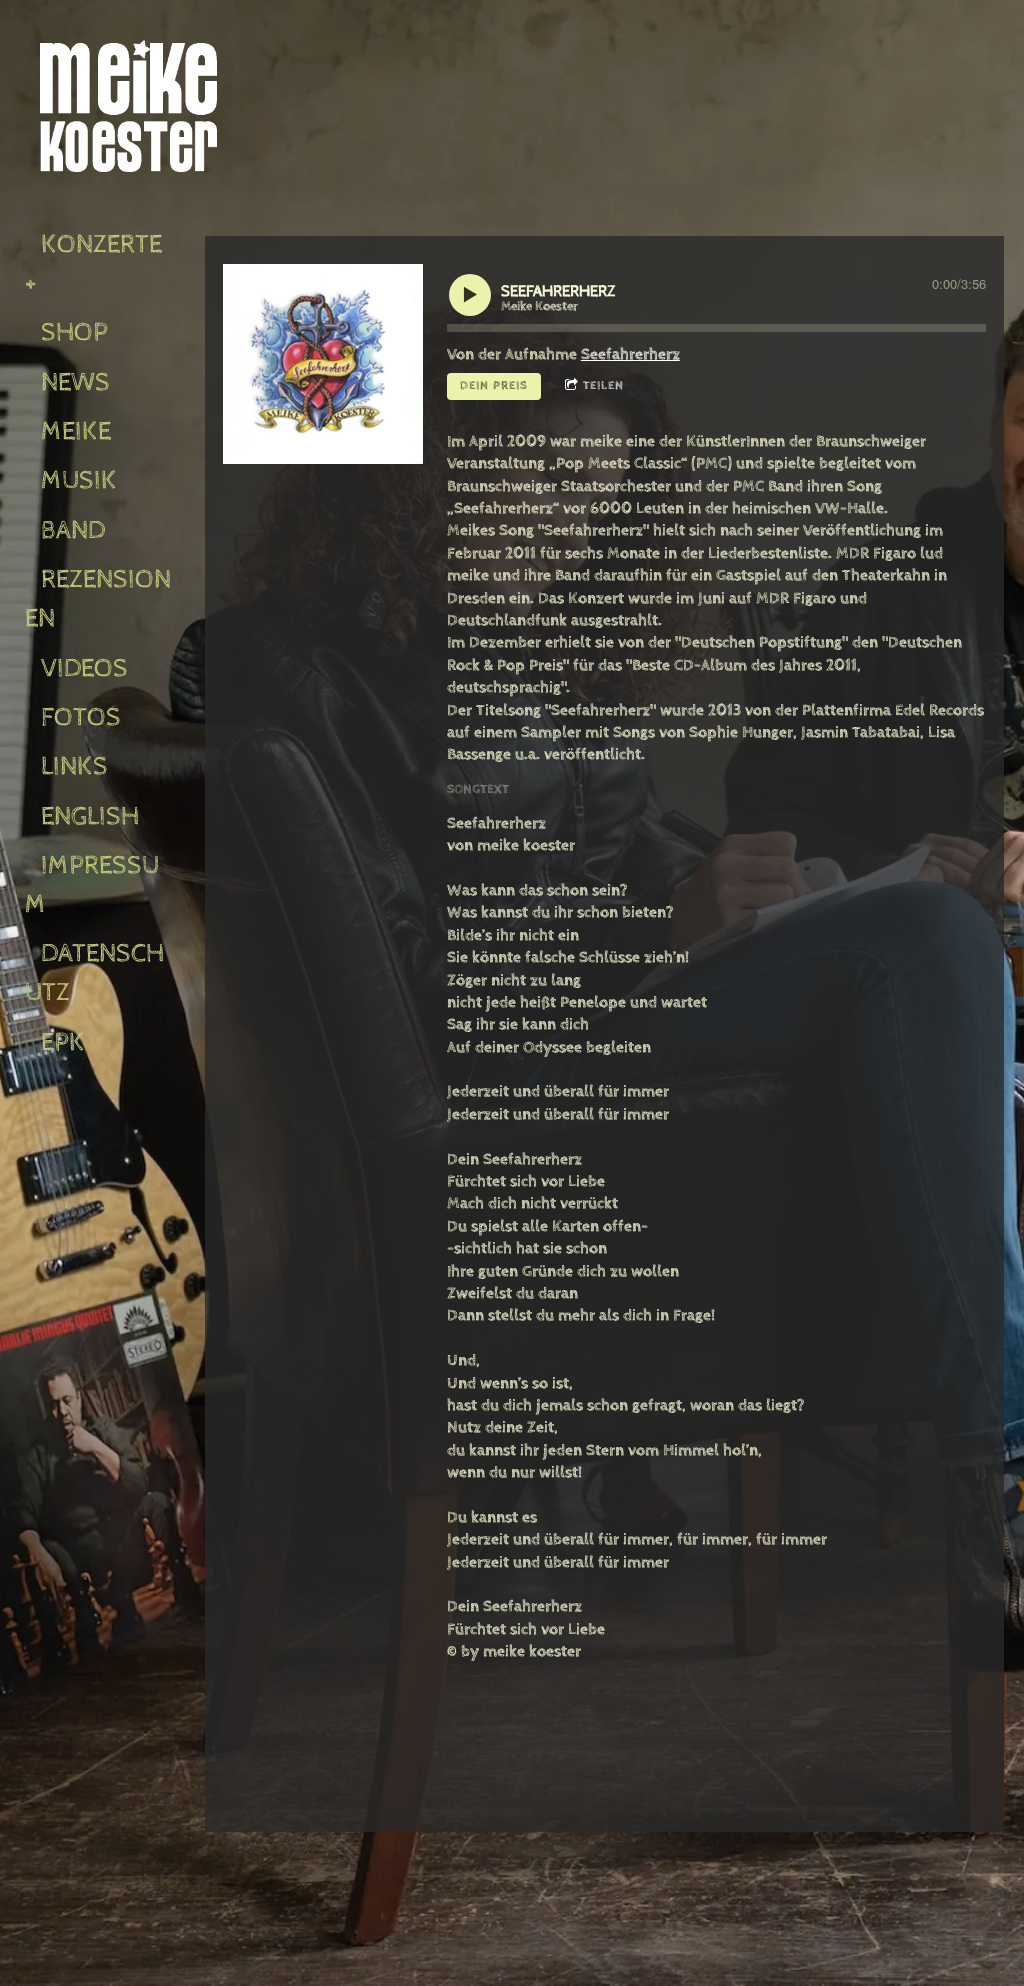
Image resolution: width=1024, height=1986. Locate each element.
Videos (84, 668)
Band (73, 530)
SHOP (74, 332)
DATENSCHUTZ (94, 973)
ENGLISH (90, 816)
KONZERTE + (96, 264)
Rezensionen (98, 599)
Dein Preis (494, 386)
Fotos (81, 717)
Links (74, 766)
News (75, 382)
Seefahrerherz (630, 354)
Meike (76, 431)
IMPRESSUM (92, 885)
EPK (63, 1042)
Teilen (603, 386)
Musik (79, 480)
